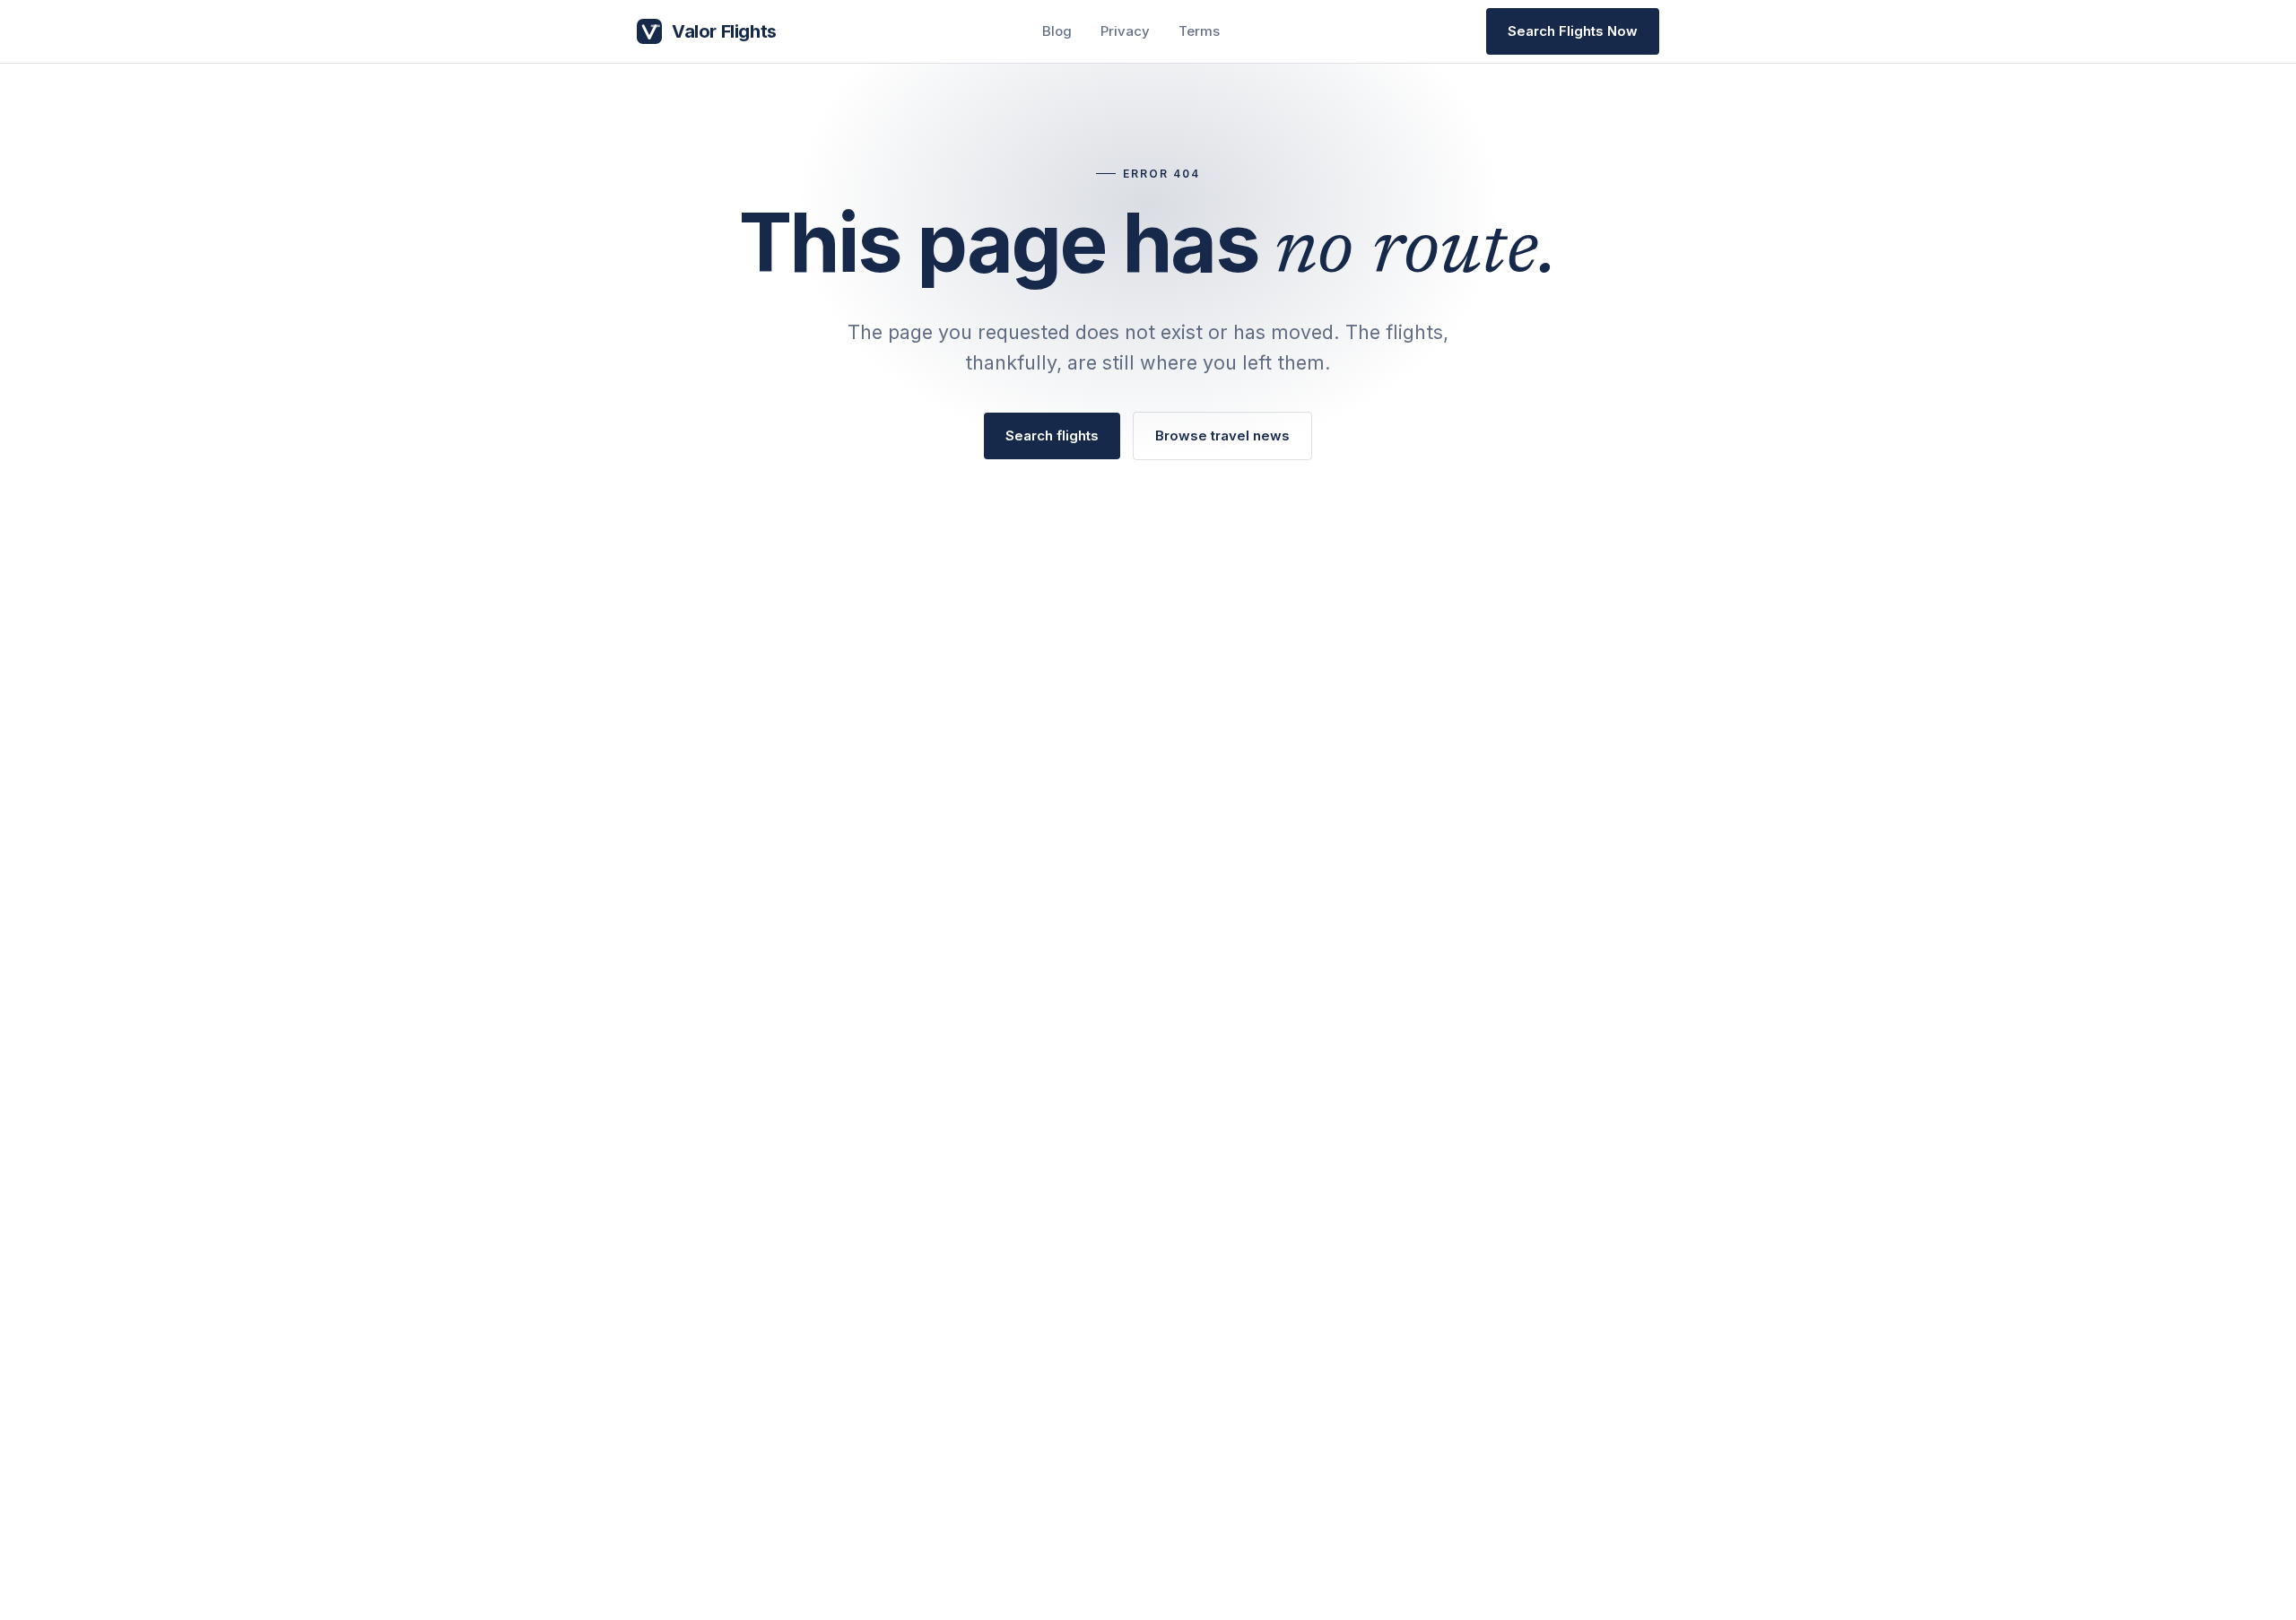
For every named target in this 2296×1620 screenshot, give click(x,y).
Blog (1057, 31)
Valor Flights (724, 31)
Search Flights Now (1573, 31)
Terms (1199, 31)
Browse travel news (1222, 435)
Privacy (1125, 31)
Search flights (1052, 435)
